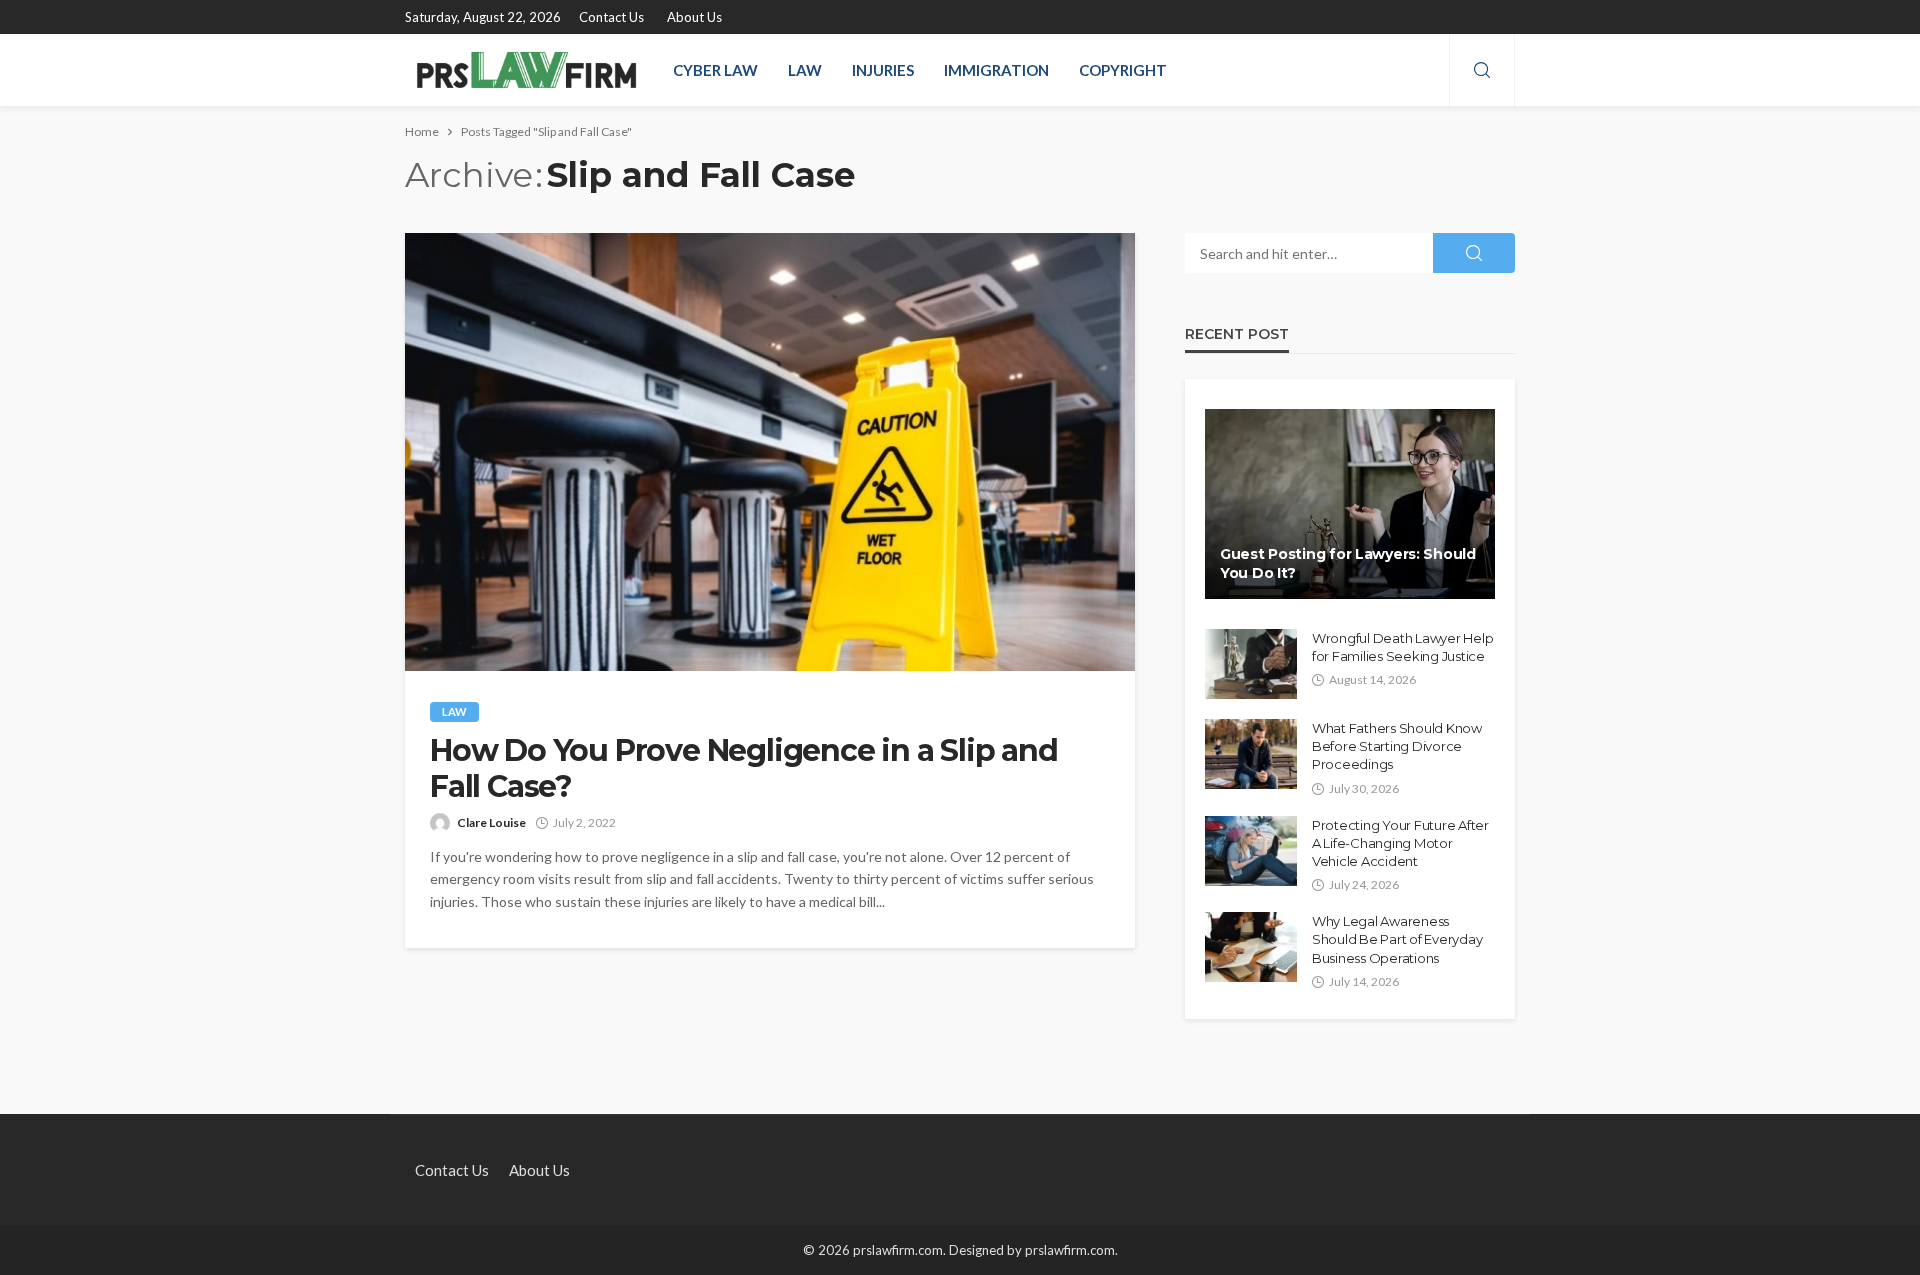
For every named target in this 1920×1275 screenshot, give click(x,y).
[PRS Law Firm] (526, 70)
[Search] (1482, 71)
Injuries (883, 70)
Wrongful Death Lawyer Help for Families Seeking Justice (1402, 647)
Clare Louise (491, 822)
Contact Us (611, 17)
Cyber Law (715, 70)
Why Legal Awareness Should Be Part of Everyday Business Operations (1397, 939)
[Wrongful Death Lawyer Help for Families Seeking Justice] (1251, 664)
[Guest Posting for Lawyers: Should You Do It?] (1350, 504)
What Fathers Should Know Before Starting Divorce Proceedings (1397, 746)
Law (805, 70)
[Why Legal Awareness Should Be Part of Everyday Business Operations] (1251, 947)
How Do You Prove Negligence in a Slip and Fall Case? (744, 769)
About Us (694, 17)
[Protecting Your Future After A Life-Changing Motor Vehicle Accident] (1251, 851)
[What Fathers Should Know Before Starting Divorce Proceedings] (1251, 754)
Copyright (1123, 70)
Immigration (996, 70)
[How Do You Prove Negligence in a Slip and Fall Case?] (770, 452)
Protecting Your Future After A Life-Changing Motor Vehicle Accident (1400, 843)
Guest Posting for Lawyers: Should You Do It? (1348, 564)
